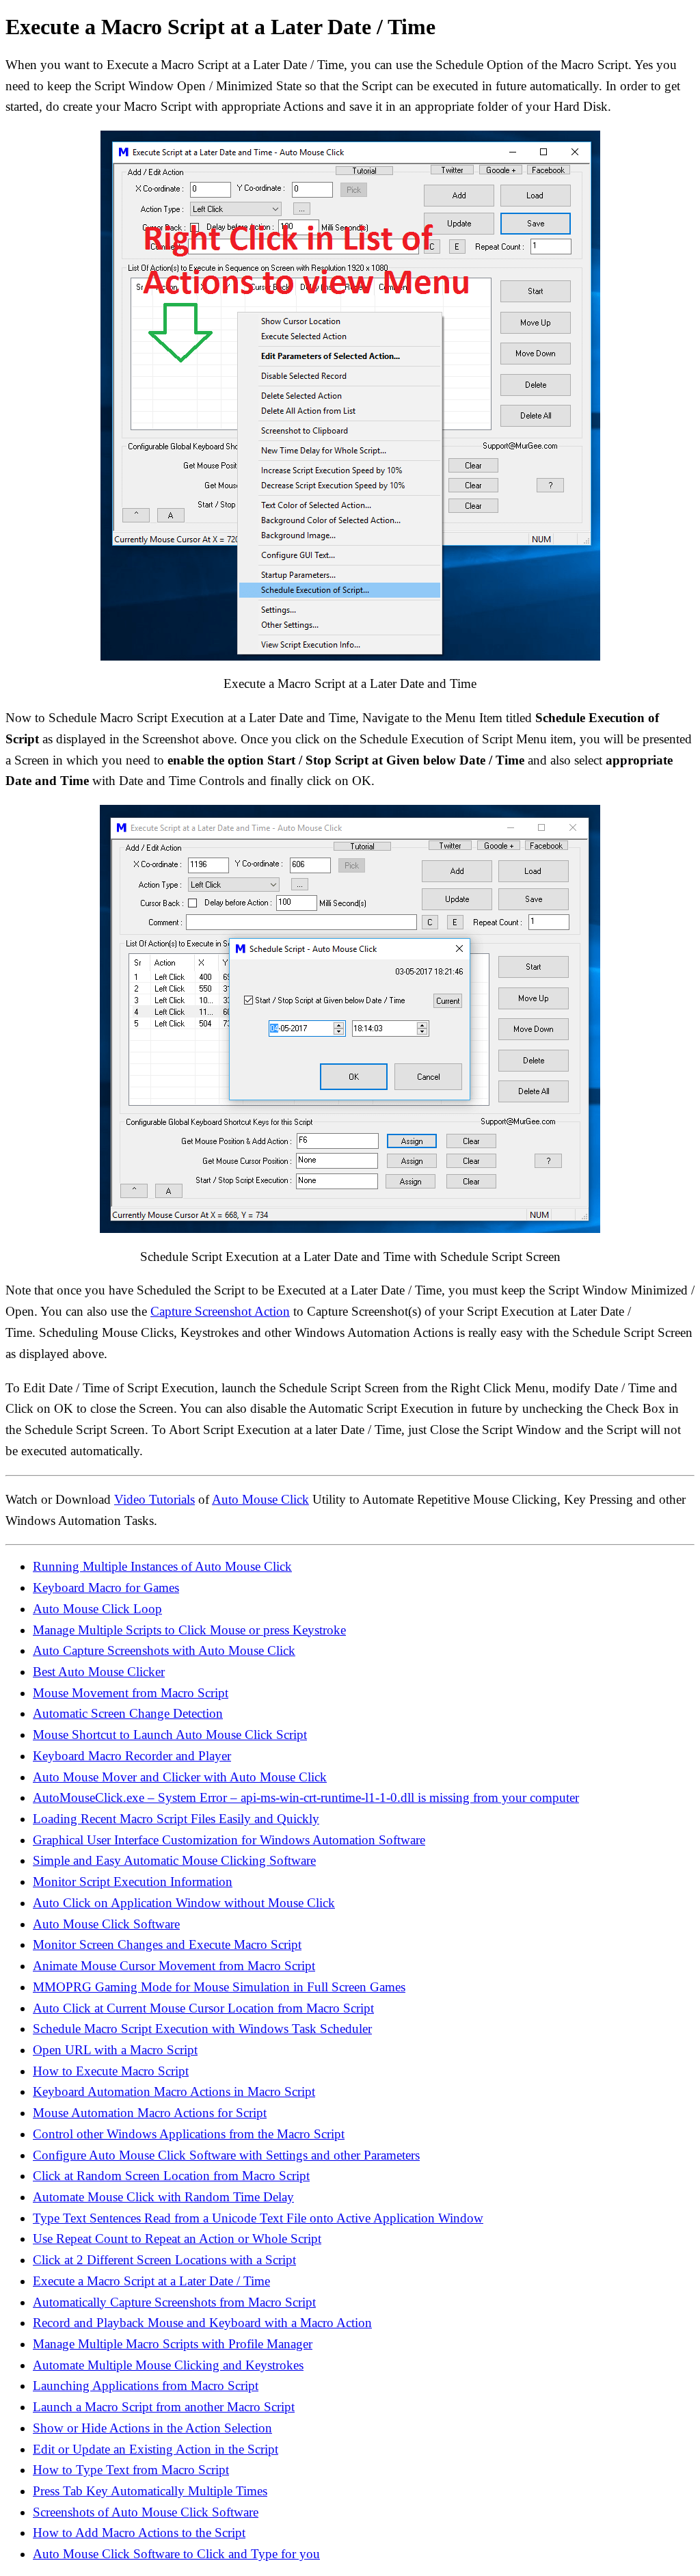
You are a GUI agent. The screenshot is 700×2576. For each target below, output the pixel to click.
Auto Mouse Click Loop (97, 1609)
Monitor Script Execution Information (133, 1882)
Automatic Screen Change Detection (128, 1713)
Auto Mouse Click (260, 1499)
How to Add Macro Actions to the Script (139, 2533)
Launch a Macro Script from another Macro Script (164, 2407)
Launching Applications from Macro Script (146, 2386)
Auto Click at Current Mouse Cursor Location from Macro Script (203, 2008)
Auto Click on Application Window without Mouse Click (184, 1903)
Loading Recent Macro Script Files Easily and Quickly (176, 1819)
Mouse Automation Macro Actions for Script (150, 2113)
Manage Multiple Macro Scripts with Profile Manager (173, 2344)
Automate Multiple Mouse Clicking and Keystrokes (168, 2365)
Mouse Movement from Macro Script (131, 1693)
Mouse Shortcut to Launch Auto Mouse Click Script (170, 1735)
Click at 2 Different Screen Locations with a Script (164, 2260)
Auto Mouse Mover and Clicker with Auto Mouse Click (180, 1777)
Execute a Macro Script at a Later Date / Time (151, 2281)
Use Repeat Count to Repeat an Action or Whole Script (177, 2239)
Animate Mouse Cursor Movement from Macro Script (174, 1966)
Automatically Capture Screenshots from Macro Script (174, 2302)
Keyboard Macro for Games (106, 1588)
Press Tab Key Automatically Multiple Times (150, 2491)
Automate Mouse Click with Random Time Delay (163, 2197)
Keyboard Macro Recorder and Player (132, 1756)
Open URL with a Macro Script (115, 2050)
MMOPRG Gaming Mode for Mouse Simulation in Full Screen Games (219, 1987)
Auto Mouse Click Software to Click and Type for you (176, 2554)
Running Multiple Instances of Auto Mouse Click (162, 1566)
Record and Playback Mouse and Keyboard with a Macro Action (202, 2323)
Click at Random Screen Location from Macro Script (171, 2176)
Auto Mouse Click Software (106, 1924)
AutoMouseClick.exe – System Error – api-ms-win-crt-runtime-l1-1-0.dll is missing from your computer (306, 1797)
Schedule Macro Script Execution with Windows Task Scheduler (202, 2029)
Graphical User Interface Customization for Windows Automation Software (229, 1840)
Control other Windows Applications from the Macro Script (189, 2134)
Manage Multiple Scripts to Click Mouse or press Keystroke (189, 1630)
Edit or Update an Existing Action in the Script (156, 2449)
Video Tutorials (154, 1499)
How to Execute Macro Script (111, 2071)
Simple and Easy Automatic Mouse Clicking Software (174, 1860)
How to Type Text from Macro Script (131, 2470)
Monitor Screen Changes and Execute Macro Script (167, 1944)
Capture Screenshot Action (220, 1311)
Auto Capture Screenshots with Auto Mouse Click (164, 1650)
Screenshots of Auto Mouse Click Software (146, 2512)
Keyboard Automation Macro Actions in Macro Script (174, 2092)
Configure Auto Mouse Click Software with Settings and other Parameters (226, 2155)
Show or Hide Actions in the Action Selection (152, 2428)
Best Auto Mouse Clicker (99, 1672)
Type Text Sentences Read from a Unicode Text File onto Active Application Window (258, 2218)
